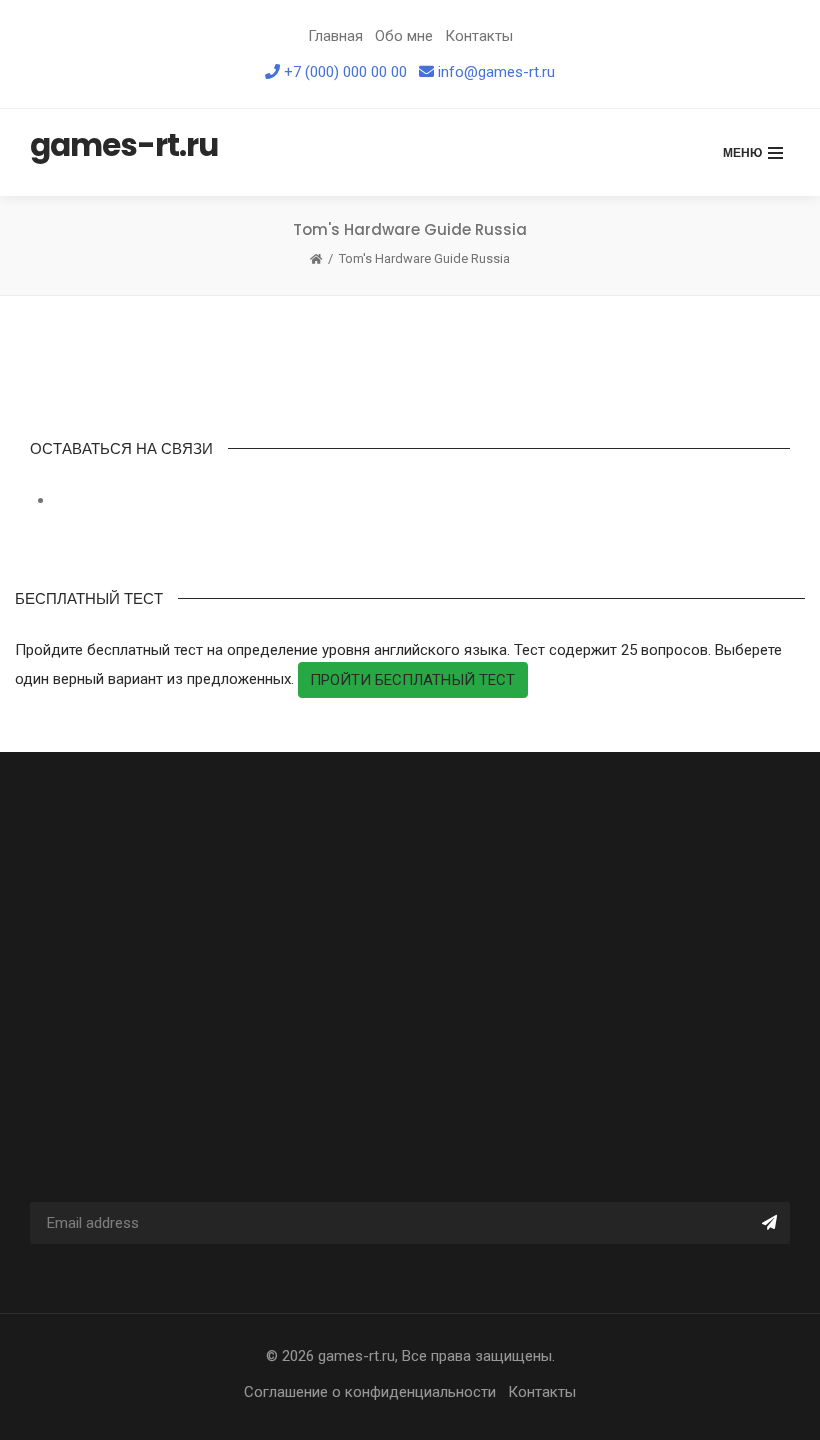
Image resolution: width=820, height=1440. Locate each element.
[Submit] (769, 1223)
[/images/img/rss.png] (56, 500)
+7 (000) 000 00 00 (345, 72)
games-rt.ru (356, 1356)
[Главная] (316, 259)
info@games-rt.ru (496, 72)
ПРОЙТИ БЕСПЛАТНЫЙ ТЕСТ (412, 680)
